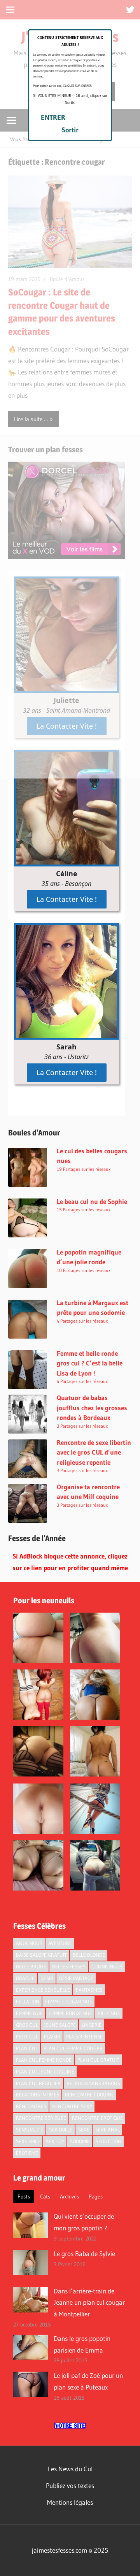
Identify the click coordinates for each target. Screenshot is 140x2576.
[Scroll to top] (127, 2563)
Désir (47, 1978)
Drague (25, 1978)
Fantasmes (89, 1990)
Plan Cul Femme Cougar (73, 2048)
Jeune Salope (60, 2025)
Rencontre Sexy (72, 2106)
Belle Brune (31, 1966)
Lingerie (92, 2025)
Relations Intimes (38, 2095)
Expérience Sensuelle (43, 1990)
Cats (45, 2196)
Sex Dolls (61, 2130)
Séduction (108, 2141)
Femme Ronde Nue (70, 2013)
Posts (24, 2196)
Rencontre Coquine (89, 2095)
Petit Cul (27, 2037)
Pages (96, 2196)
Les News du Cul (70, 2469)
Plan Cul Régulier (38, 2083)
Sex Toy (55, 2141)
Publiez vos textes (70, 2486)
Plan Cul (27, 2048)
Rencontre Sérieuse (41, 2118)
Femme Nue (29, 2013)
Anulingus (29, 1943)
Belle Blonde (89, 1955)
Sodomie (80, 2141)
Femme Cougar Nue (69, 2001)
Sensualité (30, 2130)
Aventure (60, 1943)
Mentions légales (70, 2502)
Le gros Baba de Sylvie (84, 2254)
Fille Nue (109, 2013)
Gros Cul (27, 2025)
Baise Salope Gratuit (41, 1955)
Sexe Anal (108, 2130)
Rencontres (31, 2106)
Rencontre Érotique (97, 2118)
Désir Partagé (76, 1978)
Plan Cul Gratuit (98, 2060)
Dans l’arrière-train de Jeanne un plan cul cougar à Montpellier (89, 2303)
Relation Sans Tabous (93, 2083)
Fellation (28, 2001)
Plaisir (52, 2037)
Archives (69, 2196)
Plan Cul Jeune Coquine (45, 2072)
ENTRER (53, 118)
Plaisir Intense (84, 2037)
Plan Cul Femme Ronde (44, 2060)
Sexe (84, 2130)
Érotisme (27, 2153)
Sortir (70, 130)
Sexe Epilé (28, 2141)
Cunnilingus (107, 1966)
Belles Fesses (69, 1966)
